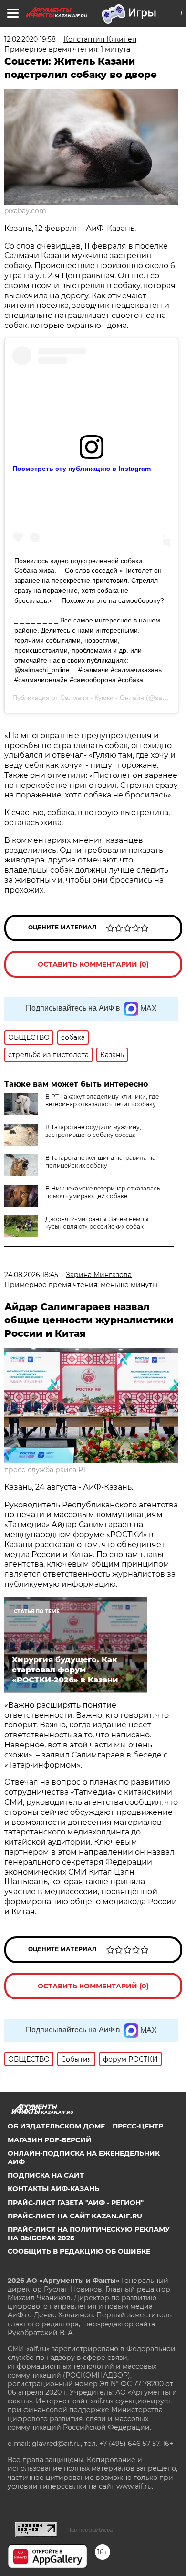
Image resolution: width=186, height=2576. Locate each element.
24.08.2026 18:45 (31, 1275)
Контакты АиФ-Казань (53, 2189)
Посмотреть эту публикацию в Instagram (82, 469)
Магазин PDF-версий (50, 2140)
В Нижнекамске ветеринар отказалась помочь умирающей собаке (103, 1192)
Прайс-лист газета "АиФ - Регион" (76, 2203)
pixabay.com (25, 211)
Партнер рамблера (90, 2530)
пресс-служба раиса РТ (46, 1470)
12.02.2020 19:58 (30, 39)
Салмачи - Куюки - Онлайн (103, 698)
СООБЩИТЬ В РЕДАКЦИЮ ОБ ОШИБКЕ (79, 2251)
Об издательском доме (56, 2126)
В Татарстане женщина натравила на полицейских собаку (100, 1162)
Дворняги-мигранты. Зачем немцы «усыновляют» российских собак (97, 1223)
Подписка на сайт (46, 2175)
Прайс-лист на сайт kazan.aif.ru (75, 2216)
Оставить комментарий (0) (93, 964)
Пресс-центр (138, 2126)
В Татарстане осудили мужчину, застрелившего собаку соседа (93, 1131)
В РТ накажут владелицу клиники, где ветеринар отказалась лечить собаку (102, 1100)
